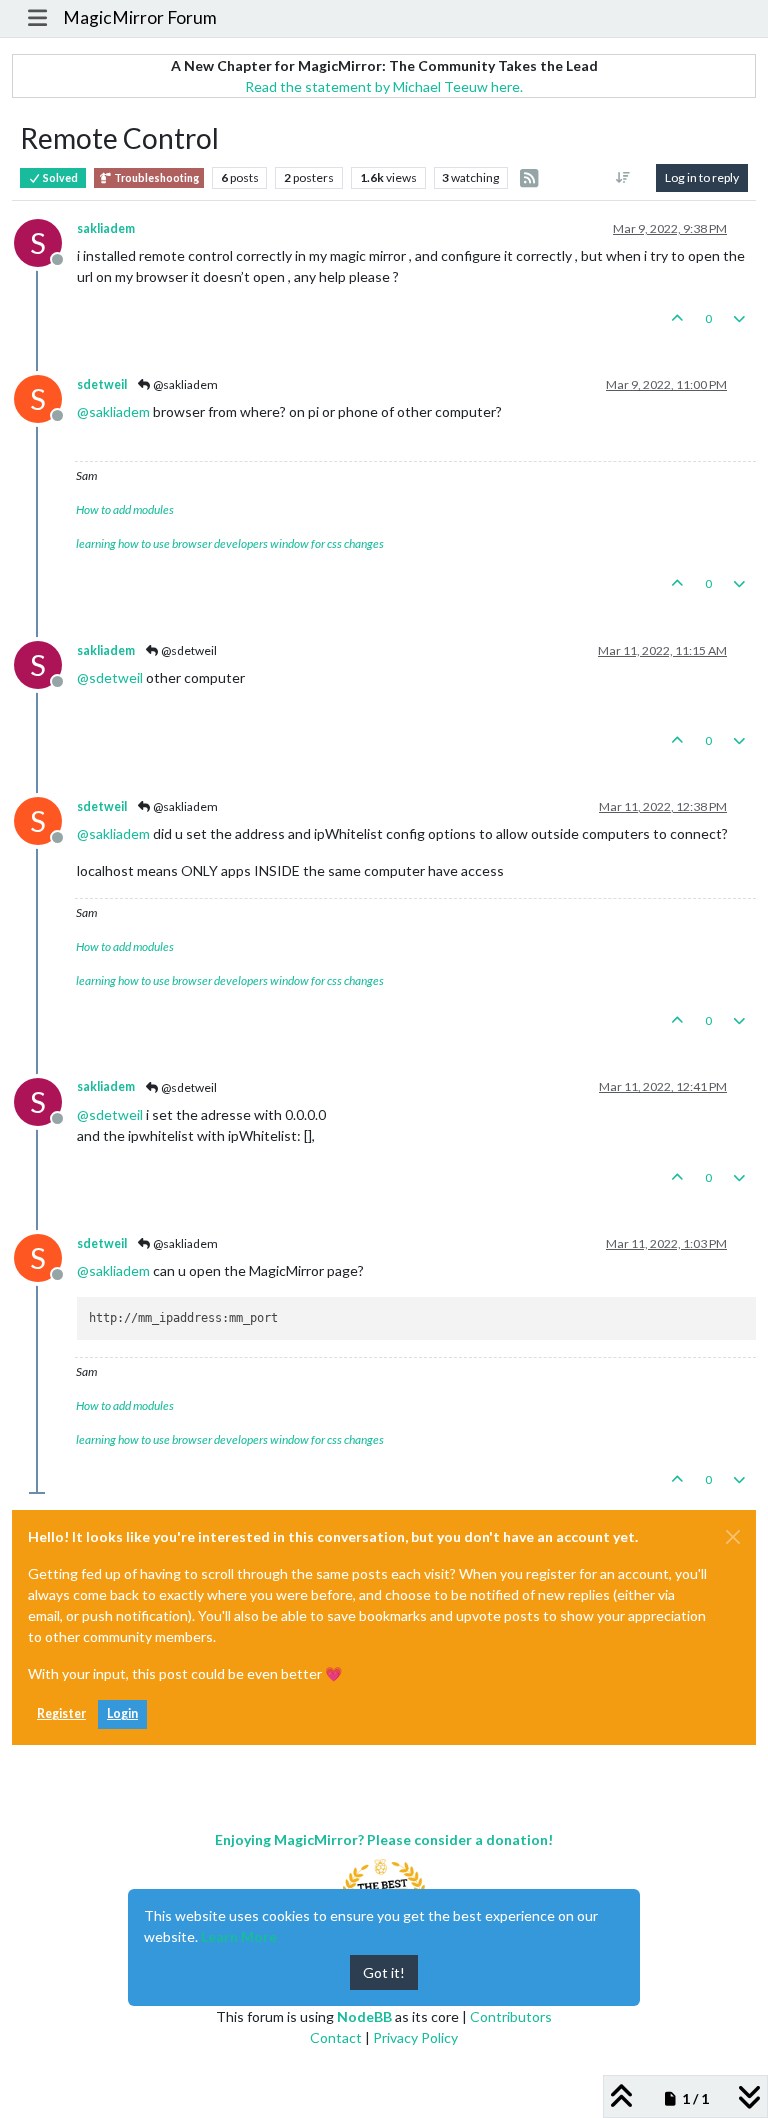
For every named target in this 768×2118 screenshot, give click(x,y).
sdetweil (102, 384)
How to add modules (125, 509)
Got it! (384, 1972)
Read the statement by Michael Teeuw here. (384, 86)
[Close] (733, 1537)
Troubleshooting (155, 178)
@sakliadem (184, 384)
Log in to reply (702, 177)
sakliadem (106, 228)
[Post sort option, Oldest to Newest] (623, 178)
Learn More (239, 1936)
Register (61, 1713)
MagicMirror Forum (140, 17)
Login (122, 1713)
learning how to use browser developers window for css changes (230, 543)
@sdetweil (188, 650)
